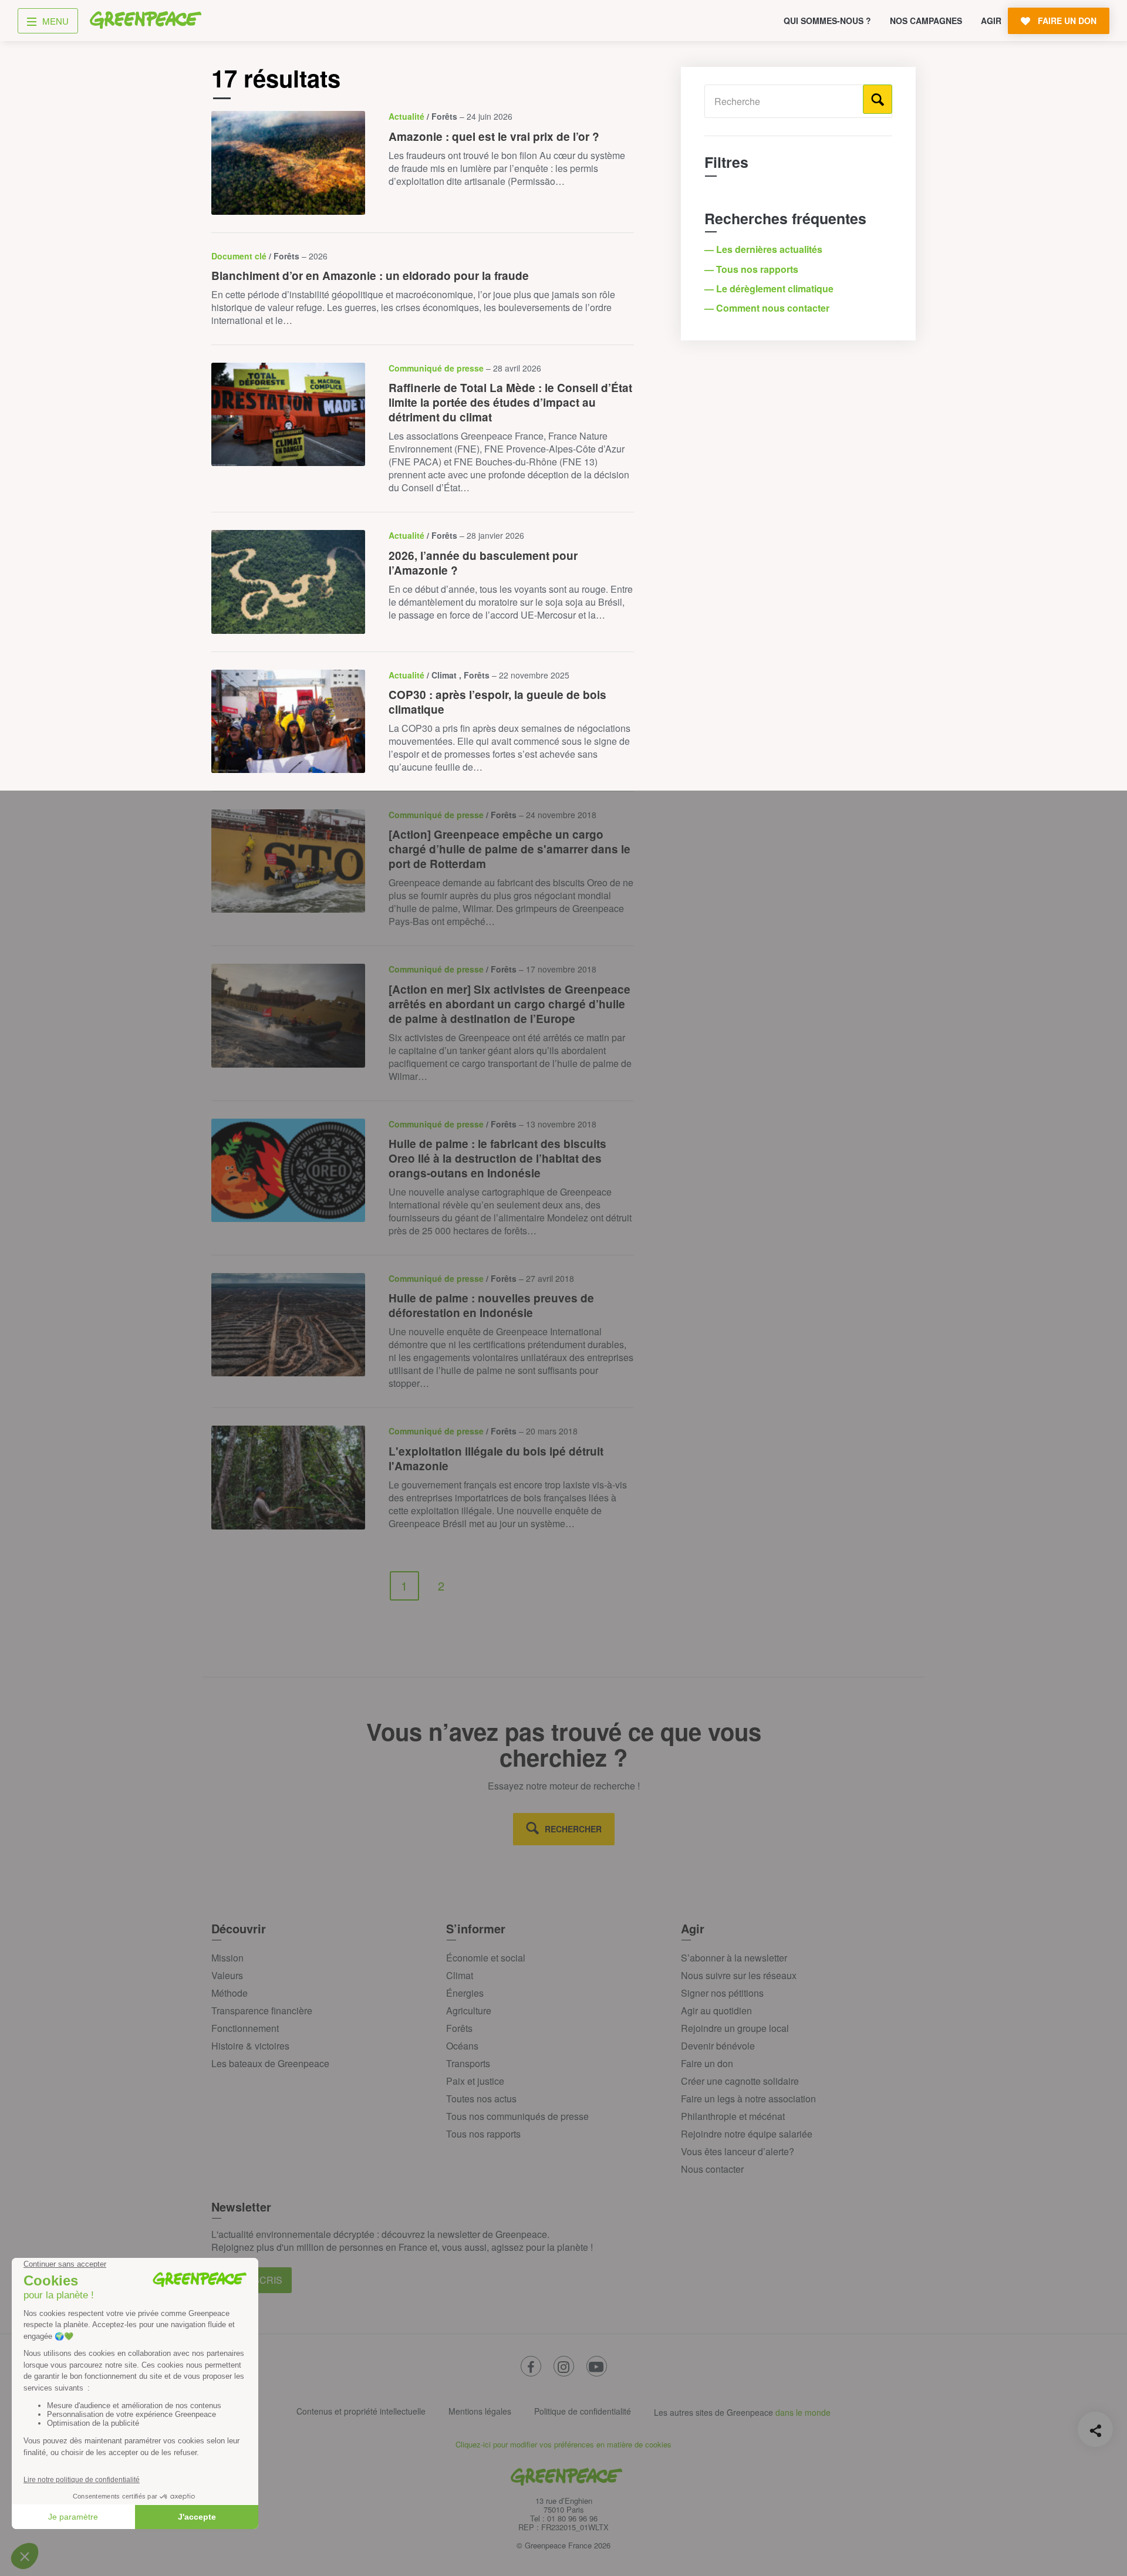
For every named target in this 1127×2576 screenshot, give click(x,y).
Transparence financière (262, 2011)
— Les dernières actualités (765, 249)
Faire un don (707, 2063)
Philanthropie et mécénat (733, 2116)
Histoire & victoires (250, 2046)
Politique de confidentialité (583, 2411)
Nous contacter (712, 2169)
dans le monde (803, 2412)
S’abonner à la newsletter (734, 1958)
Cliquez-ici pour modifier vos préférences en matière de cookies (563, 2444)
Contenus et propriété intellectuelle (361, 2411)
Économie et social (486, 1958)
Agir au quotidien (716, 2011)
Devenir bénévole (718, 2046)
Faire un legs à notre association (748, 2099)
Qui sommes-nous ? (827, 21)
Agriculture (469, 2011)
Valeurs (227, 1975)
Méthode (230, 1993)
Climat (460, 1975)
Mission (227, 1958)
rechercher (573, 1829)
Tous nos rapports (483, 2134)
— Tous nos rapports (753, 269)
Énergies (465, 1993)
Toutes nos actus (481, 2099)
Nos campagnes (926, 21)
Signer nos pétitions (722, 1993)
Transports (468, 2063)
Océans (462, 2046)
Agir (991, 21)
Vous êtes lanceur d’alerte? (738, 2151)
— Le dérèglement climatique (770, 288)
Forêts (459, 2028)
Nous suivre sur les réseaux (739, 1975)
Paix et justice (475, 2081)
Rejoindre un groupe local (735, 2028)
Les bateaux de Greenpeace (270, 2063)
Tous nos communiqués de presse (517, 2116)
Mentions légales (480, 2411)
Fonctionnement (245, 2028)
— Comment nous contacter (768, 308)
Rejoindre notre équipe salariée (747, 2134)
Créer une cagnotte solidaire (740, 2081)
